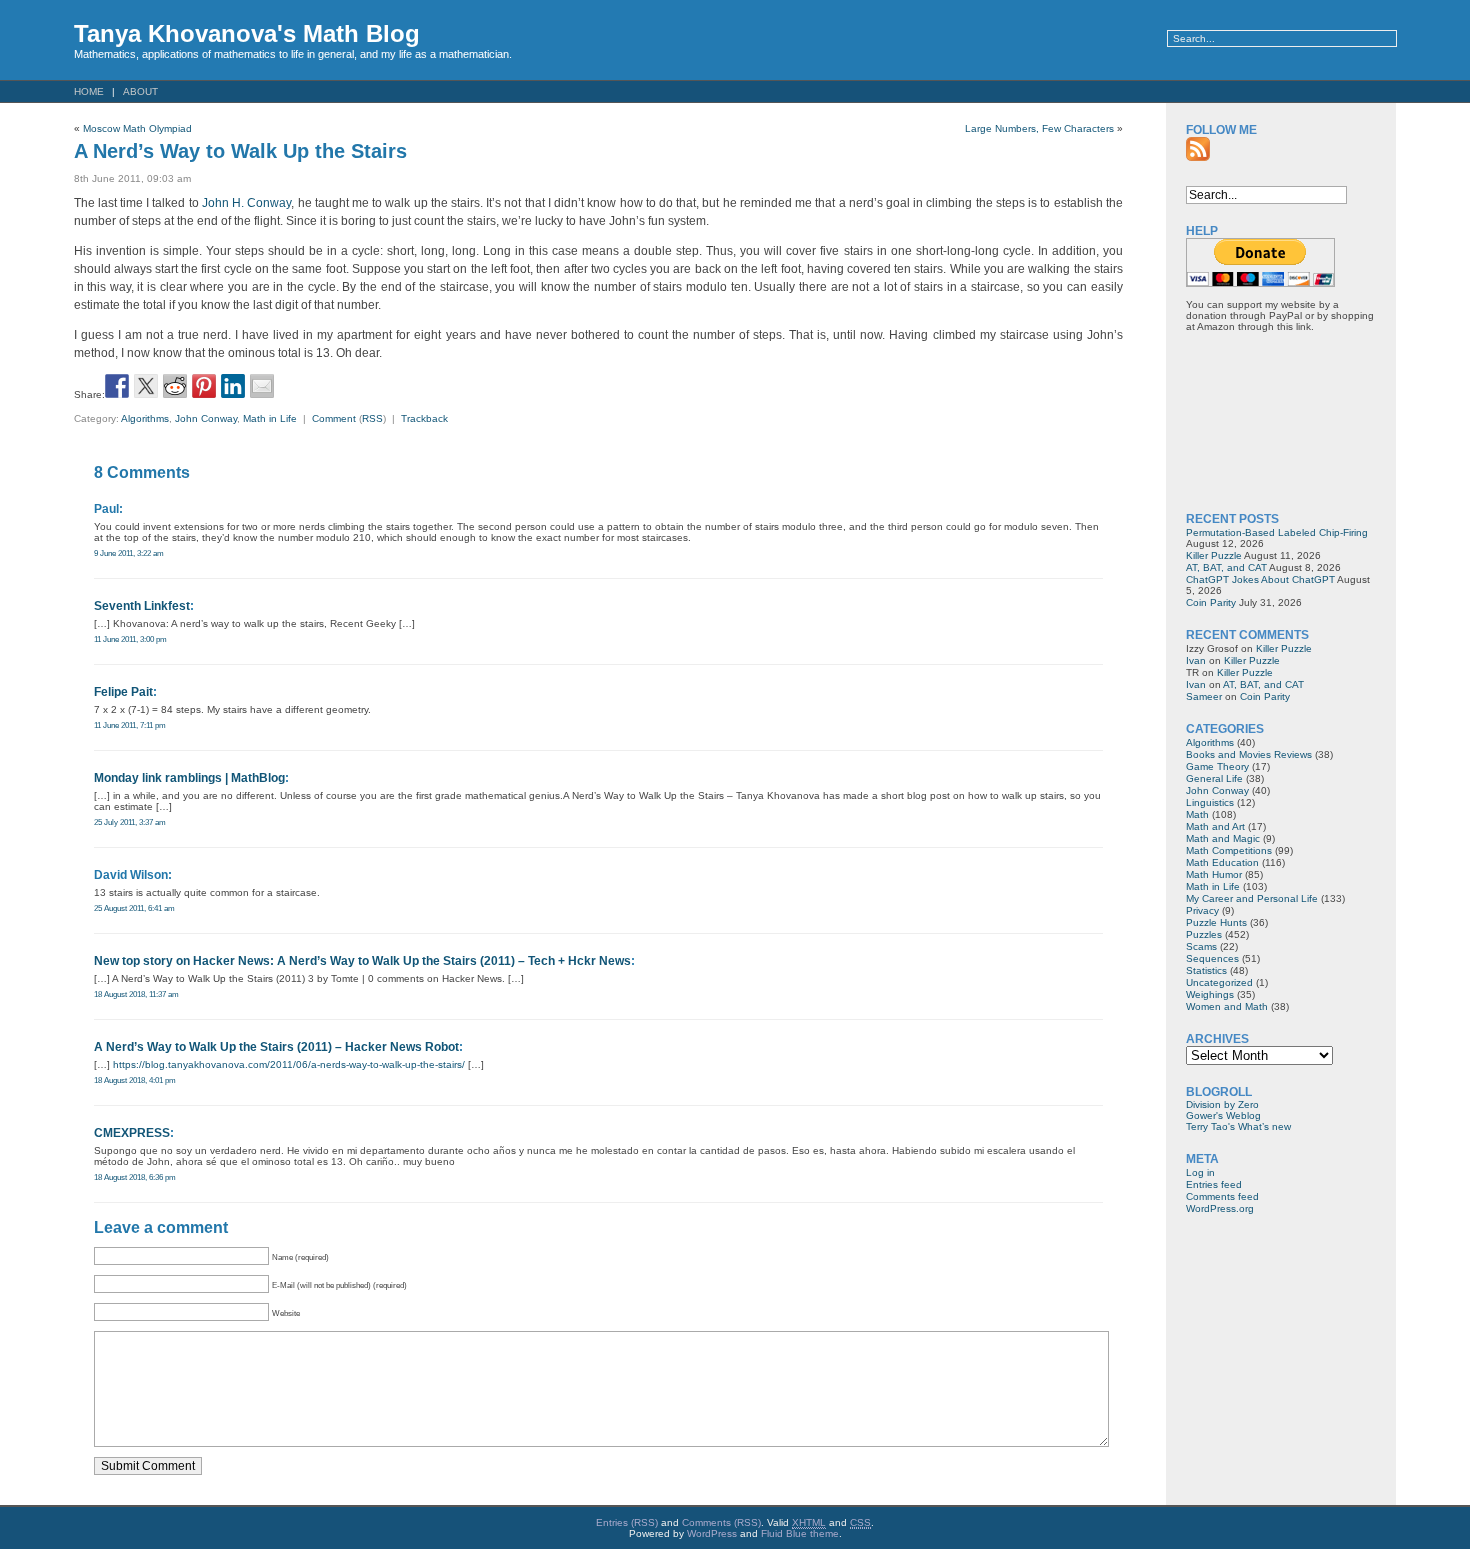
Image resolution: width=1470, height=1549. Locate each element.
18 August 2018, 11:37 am (136, 994)
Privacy (1202, 910)
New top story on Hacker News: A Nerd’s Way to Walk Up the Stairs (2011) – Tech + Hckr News (362, 961)
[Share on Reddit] (175, 386)
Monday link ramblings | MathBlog (189, 778)
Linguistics (1210, 802)
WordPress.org (1220, 1208)
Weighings (1210, 994)
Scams (1201, 946)
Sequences (1212, 958)
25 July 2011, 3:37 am (130, 822)
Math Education (1222, 862)
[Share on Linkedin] (233, 386)
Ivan (1196, 660)
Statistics (1206, 970)
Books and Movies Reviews (1249, 754)
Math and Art (1215, 826)
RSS (372, 418)
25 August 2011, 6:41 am (134, 908)
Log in (1200, 1172)
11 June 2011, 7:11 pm (130, 725)
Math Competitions (1229, 850)
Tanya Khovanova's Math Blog (247, 33)
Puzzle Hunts (1216, 922)
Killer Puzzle (1214, 555)
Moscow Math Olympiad (137, 128)
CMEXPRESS (132, 1133)
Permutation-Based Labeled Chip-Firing (1277, 532)
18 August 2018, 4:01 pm (135, 1080)
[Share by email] (262, 386)
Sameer (1204, 696)
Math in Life (270, 418)
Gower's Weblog (1223, 1115)
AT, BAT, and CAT (1226, 567)
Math (1197, 814)
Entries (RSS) (627, 1522)
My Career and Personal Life (1252, 898)
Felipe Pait (123, 692)
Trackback (424, 418)
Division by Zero (1222, 1104)
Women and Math (1227, 1006)
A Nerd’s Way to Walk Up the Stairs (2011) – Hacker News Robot (276, 1047)
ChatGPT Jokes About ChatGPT (1260, 579)
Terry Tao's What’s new (1238, 1126)
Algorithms (145, 418)
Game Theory (1217, 766)
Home (89, 91)
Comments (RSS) (721, 1522)
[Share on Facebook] (117, 386)
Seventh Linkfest (142, 606)
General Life (1214, 778)
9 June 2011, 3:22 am (129, 553)
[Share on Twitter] (146, 386)
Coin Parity (1211, 602)
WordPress (712, 1533)
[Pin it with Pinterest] (204, 386)
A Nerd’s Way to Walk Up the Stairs (240, 151)
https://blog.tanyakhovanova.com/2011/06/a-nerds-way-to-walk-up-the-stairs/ (289, 1064)
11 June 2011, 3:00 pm (130, 639)
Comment (334, 418)
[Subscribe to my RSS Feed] (1198, 149)
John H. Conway (246, 203)
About (140, 91)
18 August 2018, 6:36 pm (135, 1177)
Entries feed (1214, 1184)
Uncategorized (1219, 982)
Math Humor (1214, 874)
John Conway (206, 418)
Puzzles (1204, 934)
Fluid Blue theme (800, 1533)
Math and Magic (1223, 838)
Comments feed (1222, 1196)
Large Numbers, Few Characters (1039, 128)
